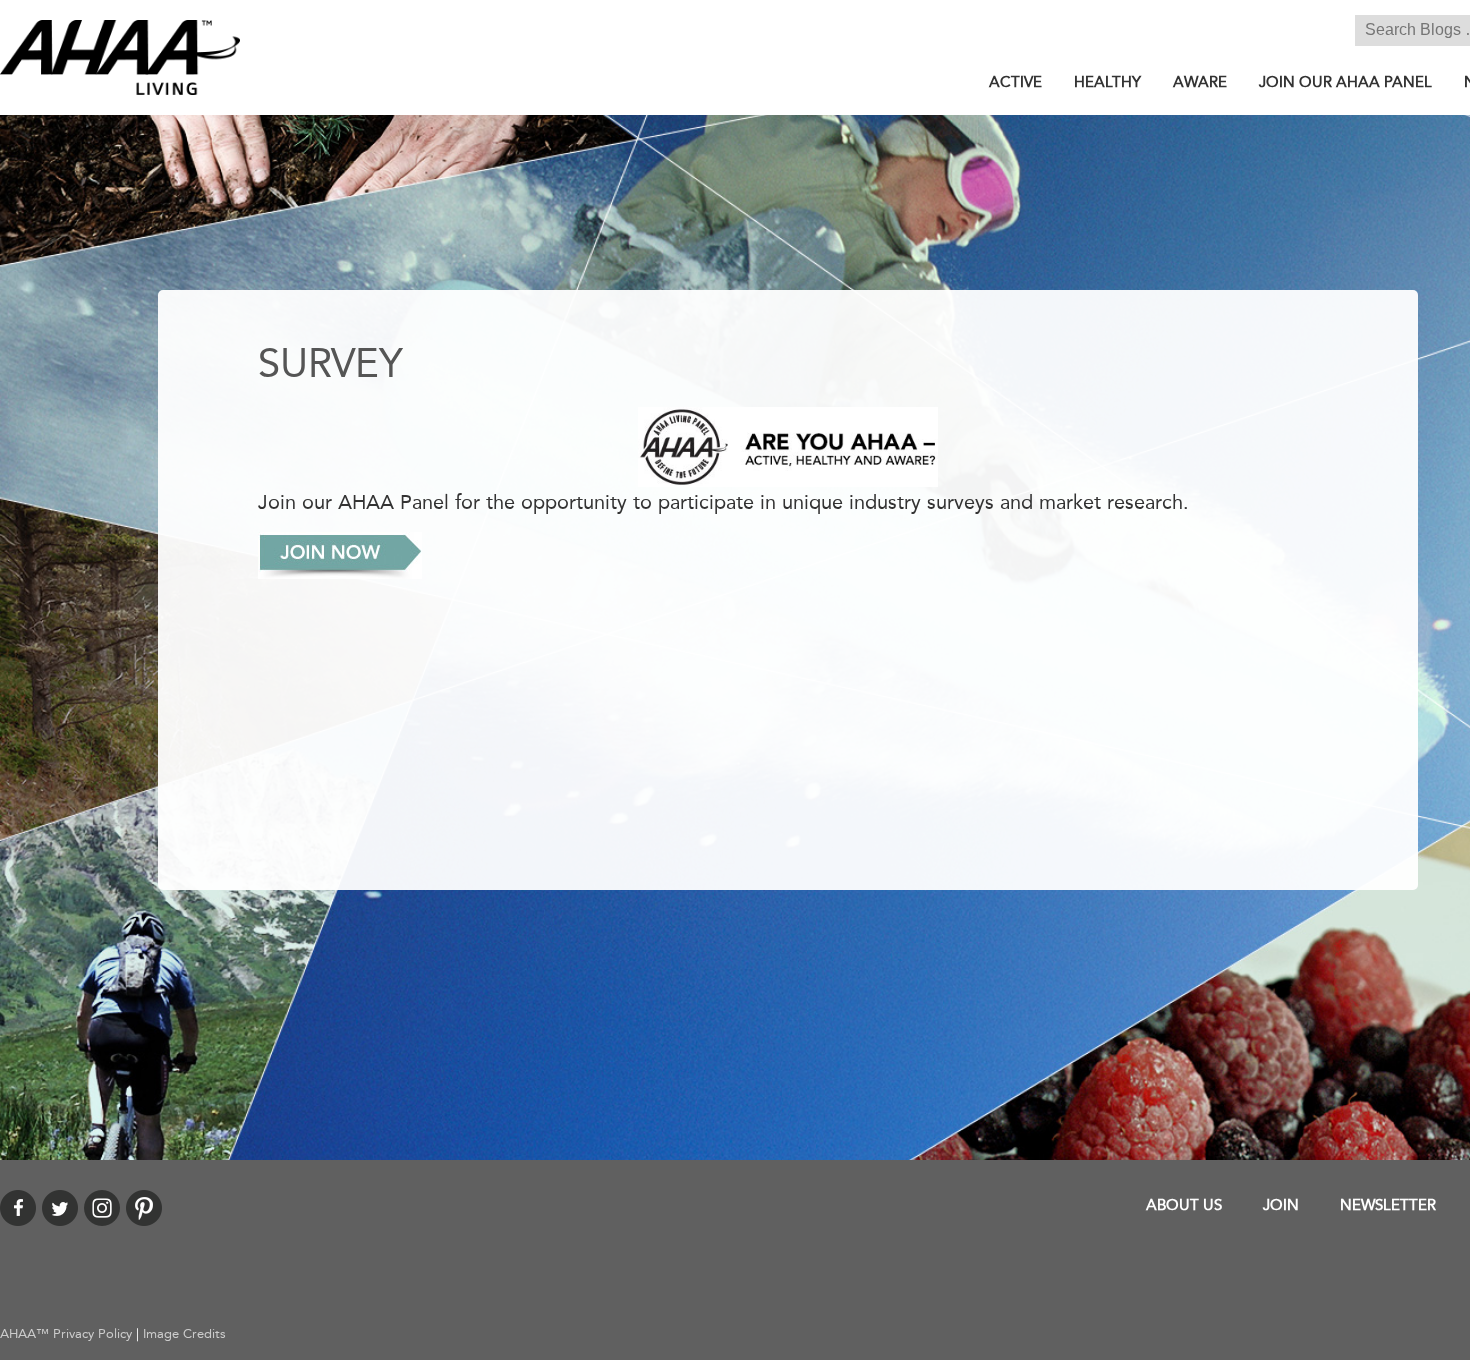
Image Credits (184, 1334)
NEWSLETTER (1388, 1205)
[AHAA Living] (120, 55)
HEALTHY (1107, 82)
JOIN (1281, 1205)
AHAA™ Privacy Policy (66, 1334)
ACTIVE (1015, 82)
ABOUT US (1184, 1205)
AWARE (1200, 82)
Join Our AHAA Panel (1345, 82)
